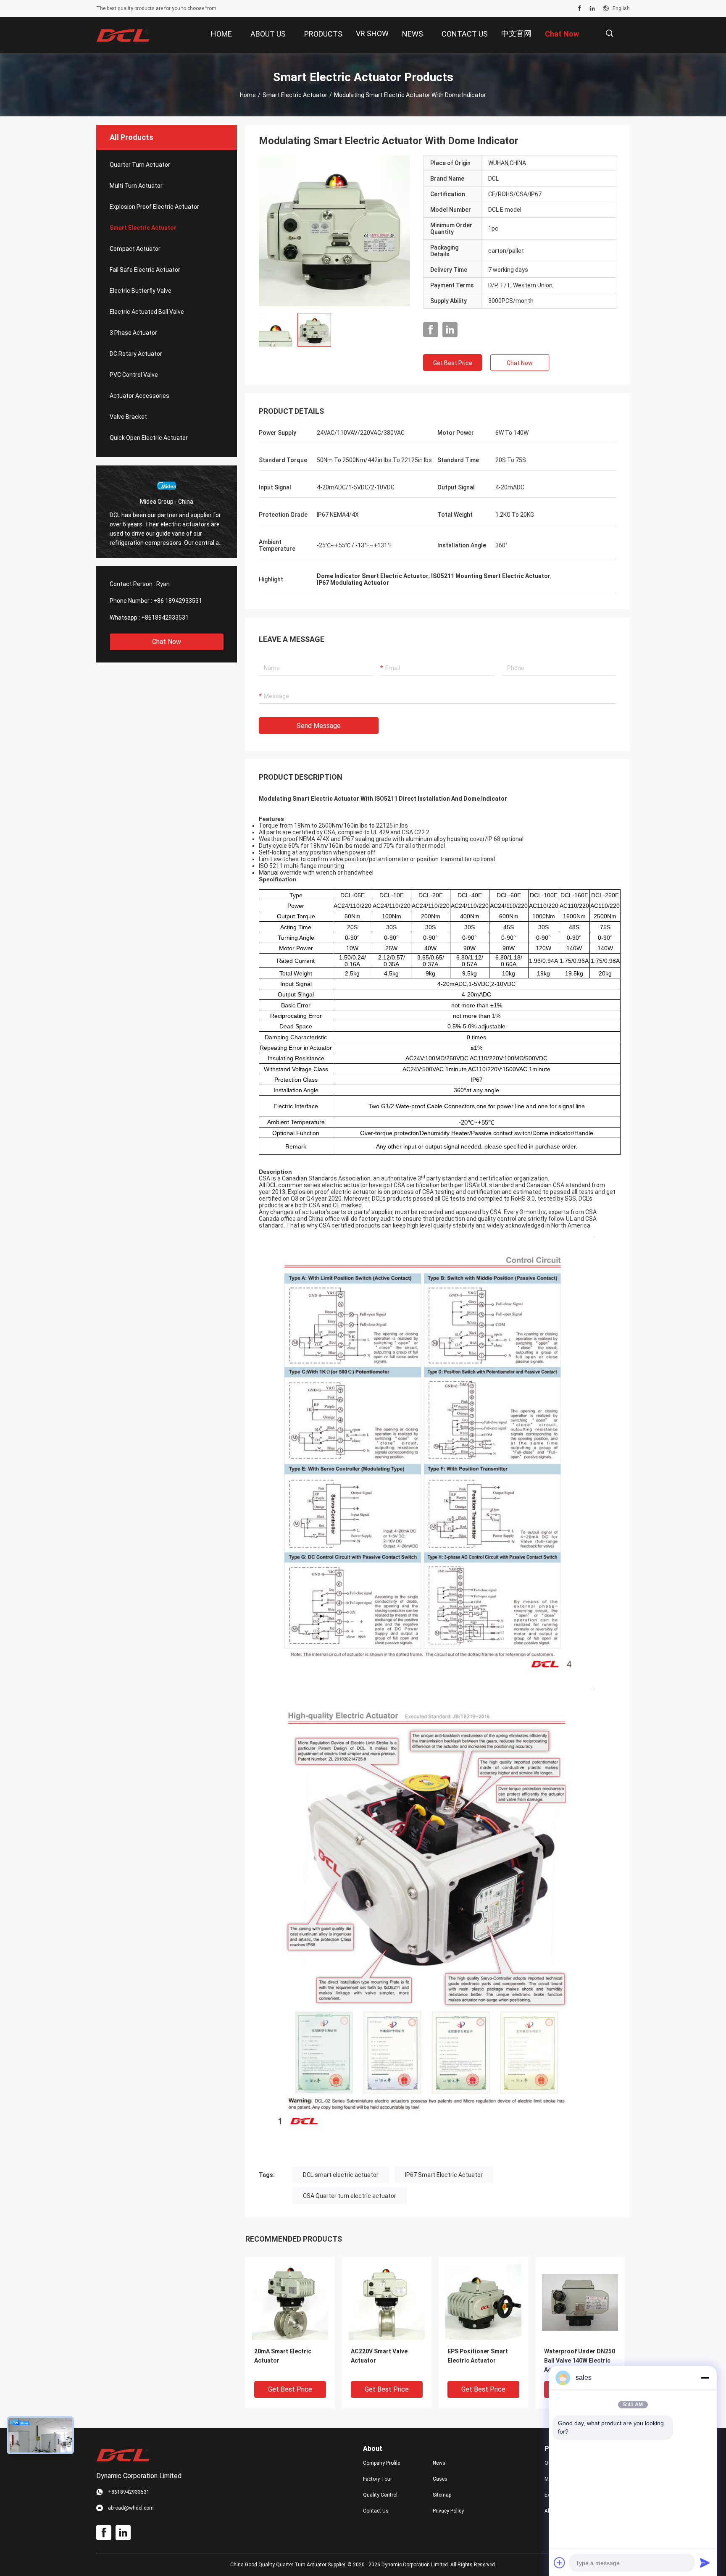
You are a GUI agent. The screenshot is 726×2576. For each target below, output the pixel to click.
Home (248, 95)
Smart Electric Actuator (295, 95)
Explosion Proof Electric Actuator (154, 207)
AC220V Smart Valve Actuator (379, 2356)
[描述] (609, 33)
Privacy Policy (448, 2511)
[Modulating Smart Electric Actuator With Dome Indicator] (334, 231)
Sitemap (442, 2495)
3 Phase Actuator (133, 333)
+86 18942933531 (178, 601)
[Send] (705, 2563)
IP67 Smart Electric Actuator (444, 2175)
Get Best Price (453, 363)
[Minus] (705, 2378)
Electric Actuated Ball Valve (147, 312)
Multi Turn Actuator (136, 186)
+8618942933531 (165, 618)
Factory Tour (377, 2479)
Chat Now (167, 642)
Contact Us (376, 2511)
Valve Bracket (128, 417)
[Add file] (560, 2563)
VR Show (372, 33)
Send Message (319, 726)
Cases (440, 2479)
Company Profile (381, 2463)
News (439, 2463)
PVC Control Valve (134, 375)
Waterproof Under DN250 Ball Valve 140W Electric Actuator (580, 2360)
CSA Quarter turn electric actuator (350, 2196)
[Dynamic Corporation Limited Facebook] (580, 8)
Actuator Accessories (139, 396)
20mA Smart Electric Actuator (283, 2356)
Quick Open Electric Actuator (149, 438)
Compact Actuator (135, 249)
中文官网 (516, 33)
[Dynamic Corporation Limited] (124, 35)
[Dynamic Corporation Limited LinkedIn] (592, 8)
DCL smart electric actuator (341, 2175)
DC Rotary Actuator (136, 354)
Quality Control (380, 2495)
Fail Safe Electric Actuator (145, 270)
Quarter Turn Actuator (140, 165)
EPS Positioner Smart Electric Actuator (478, 2356)
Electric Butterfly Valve (141, 291)
